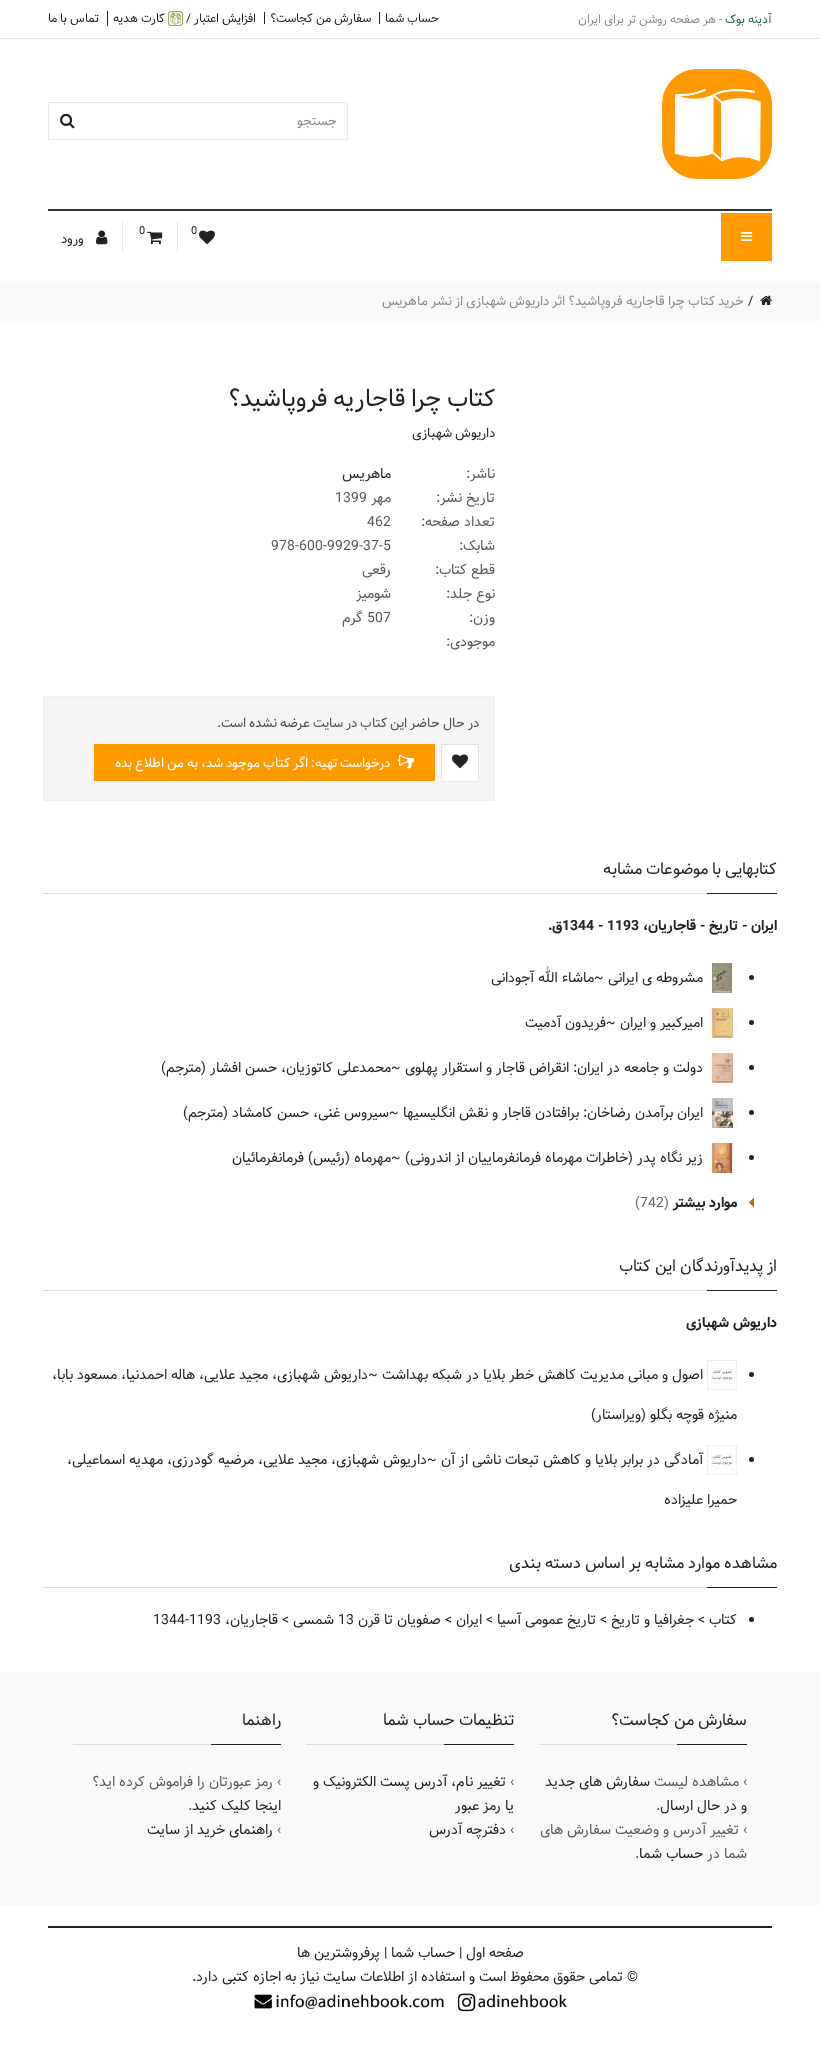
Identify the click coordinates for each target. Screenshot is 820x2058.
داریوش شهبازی (453, 433)
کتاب (723, 1620)
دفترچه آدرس (467, 1830)
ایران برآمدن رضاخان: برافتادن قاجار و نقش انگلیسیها (555, 1113)
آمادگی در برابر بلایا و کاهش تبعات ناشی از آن (574, 1460)
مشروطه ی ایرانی (657, 978)
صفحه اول (495, 1953)
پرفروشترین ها (338, 1953)
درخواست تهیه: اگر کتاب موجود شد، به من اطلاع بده (254, 763)
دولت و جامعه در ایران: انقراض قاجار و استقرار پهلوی (556, 1068)
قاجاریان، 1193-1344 (215, 1620)
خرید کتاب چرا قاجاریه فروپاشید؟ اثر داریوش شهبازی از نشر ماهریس (563, 301)
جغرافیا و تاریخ (652, 1620)
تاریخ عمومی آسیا (546, 1620)
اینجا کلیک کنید (236, 1806)
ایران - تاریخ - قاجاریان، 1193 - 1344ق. (662, 926)
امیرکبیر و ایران (663, 1023)
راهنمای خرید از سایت (210, 1830)
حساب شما (412, 18)
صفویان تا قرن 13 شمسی (367, 1620)
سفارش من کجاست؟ (320, 18)
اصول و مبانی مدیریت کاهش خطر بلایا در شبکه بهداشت (544, 1375)
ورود (74, 239)
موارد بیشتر (705, 1203)
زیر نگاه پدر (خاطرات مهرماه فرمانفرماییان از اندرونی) (556, 1158)
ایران (469, 1620)
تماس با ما (73, 18)
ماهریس (366, 474)
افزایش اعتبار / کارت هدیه (184, 18)
